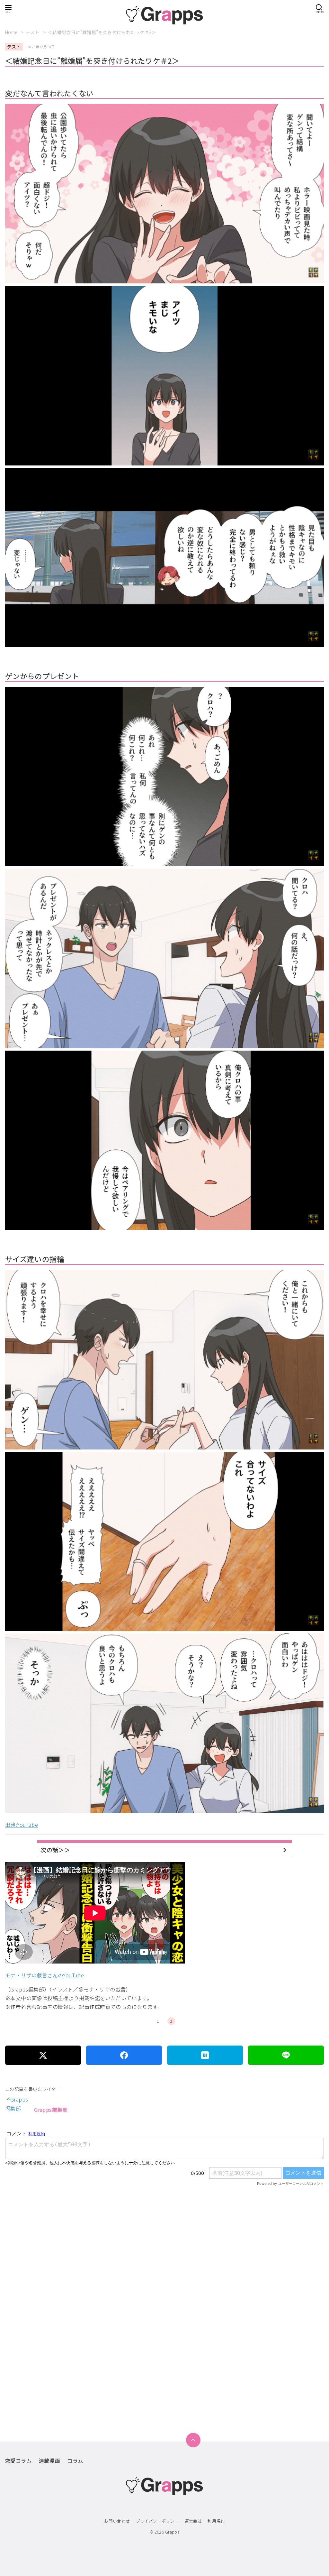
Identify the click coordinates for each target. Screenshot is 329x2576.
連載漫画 (49, 2461)
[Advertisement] (164, 2273)
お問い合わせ (117, 2521)
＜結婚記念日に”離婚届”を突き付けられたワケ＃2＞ (102, 32)
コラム (75, 2461)
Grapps (172, 2532)
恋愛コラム (18, 2461)
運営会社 (193, 2521)
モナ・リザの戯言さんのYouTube (44, 1975)
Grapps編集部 (51, 2110)
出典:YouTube (22, 1825)
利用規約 (216, 2521)
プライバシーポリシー (157, 2521)
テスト (33, 32)
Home (12, 32)
